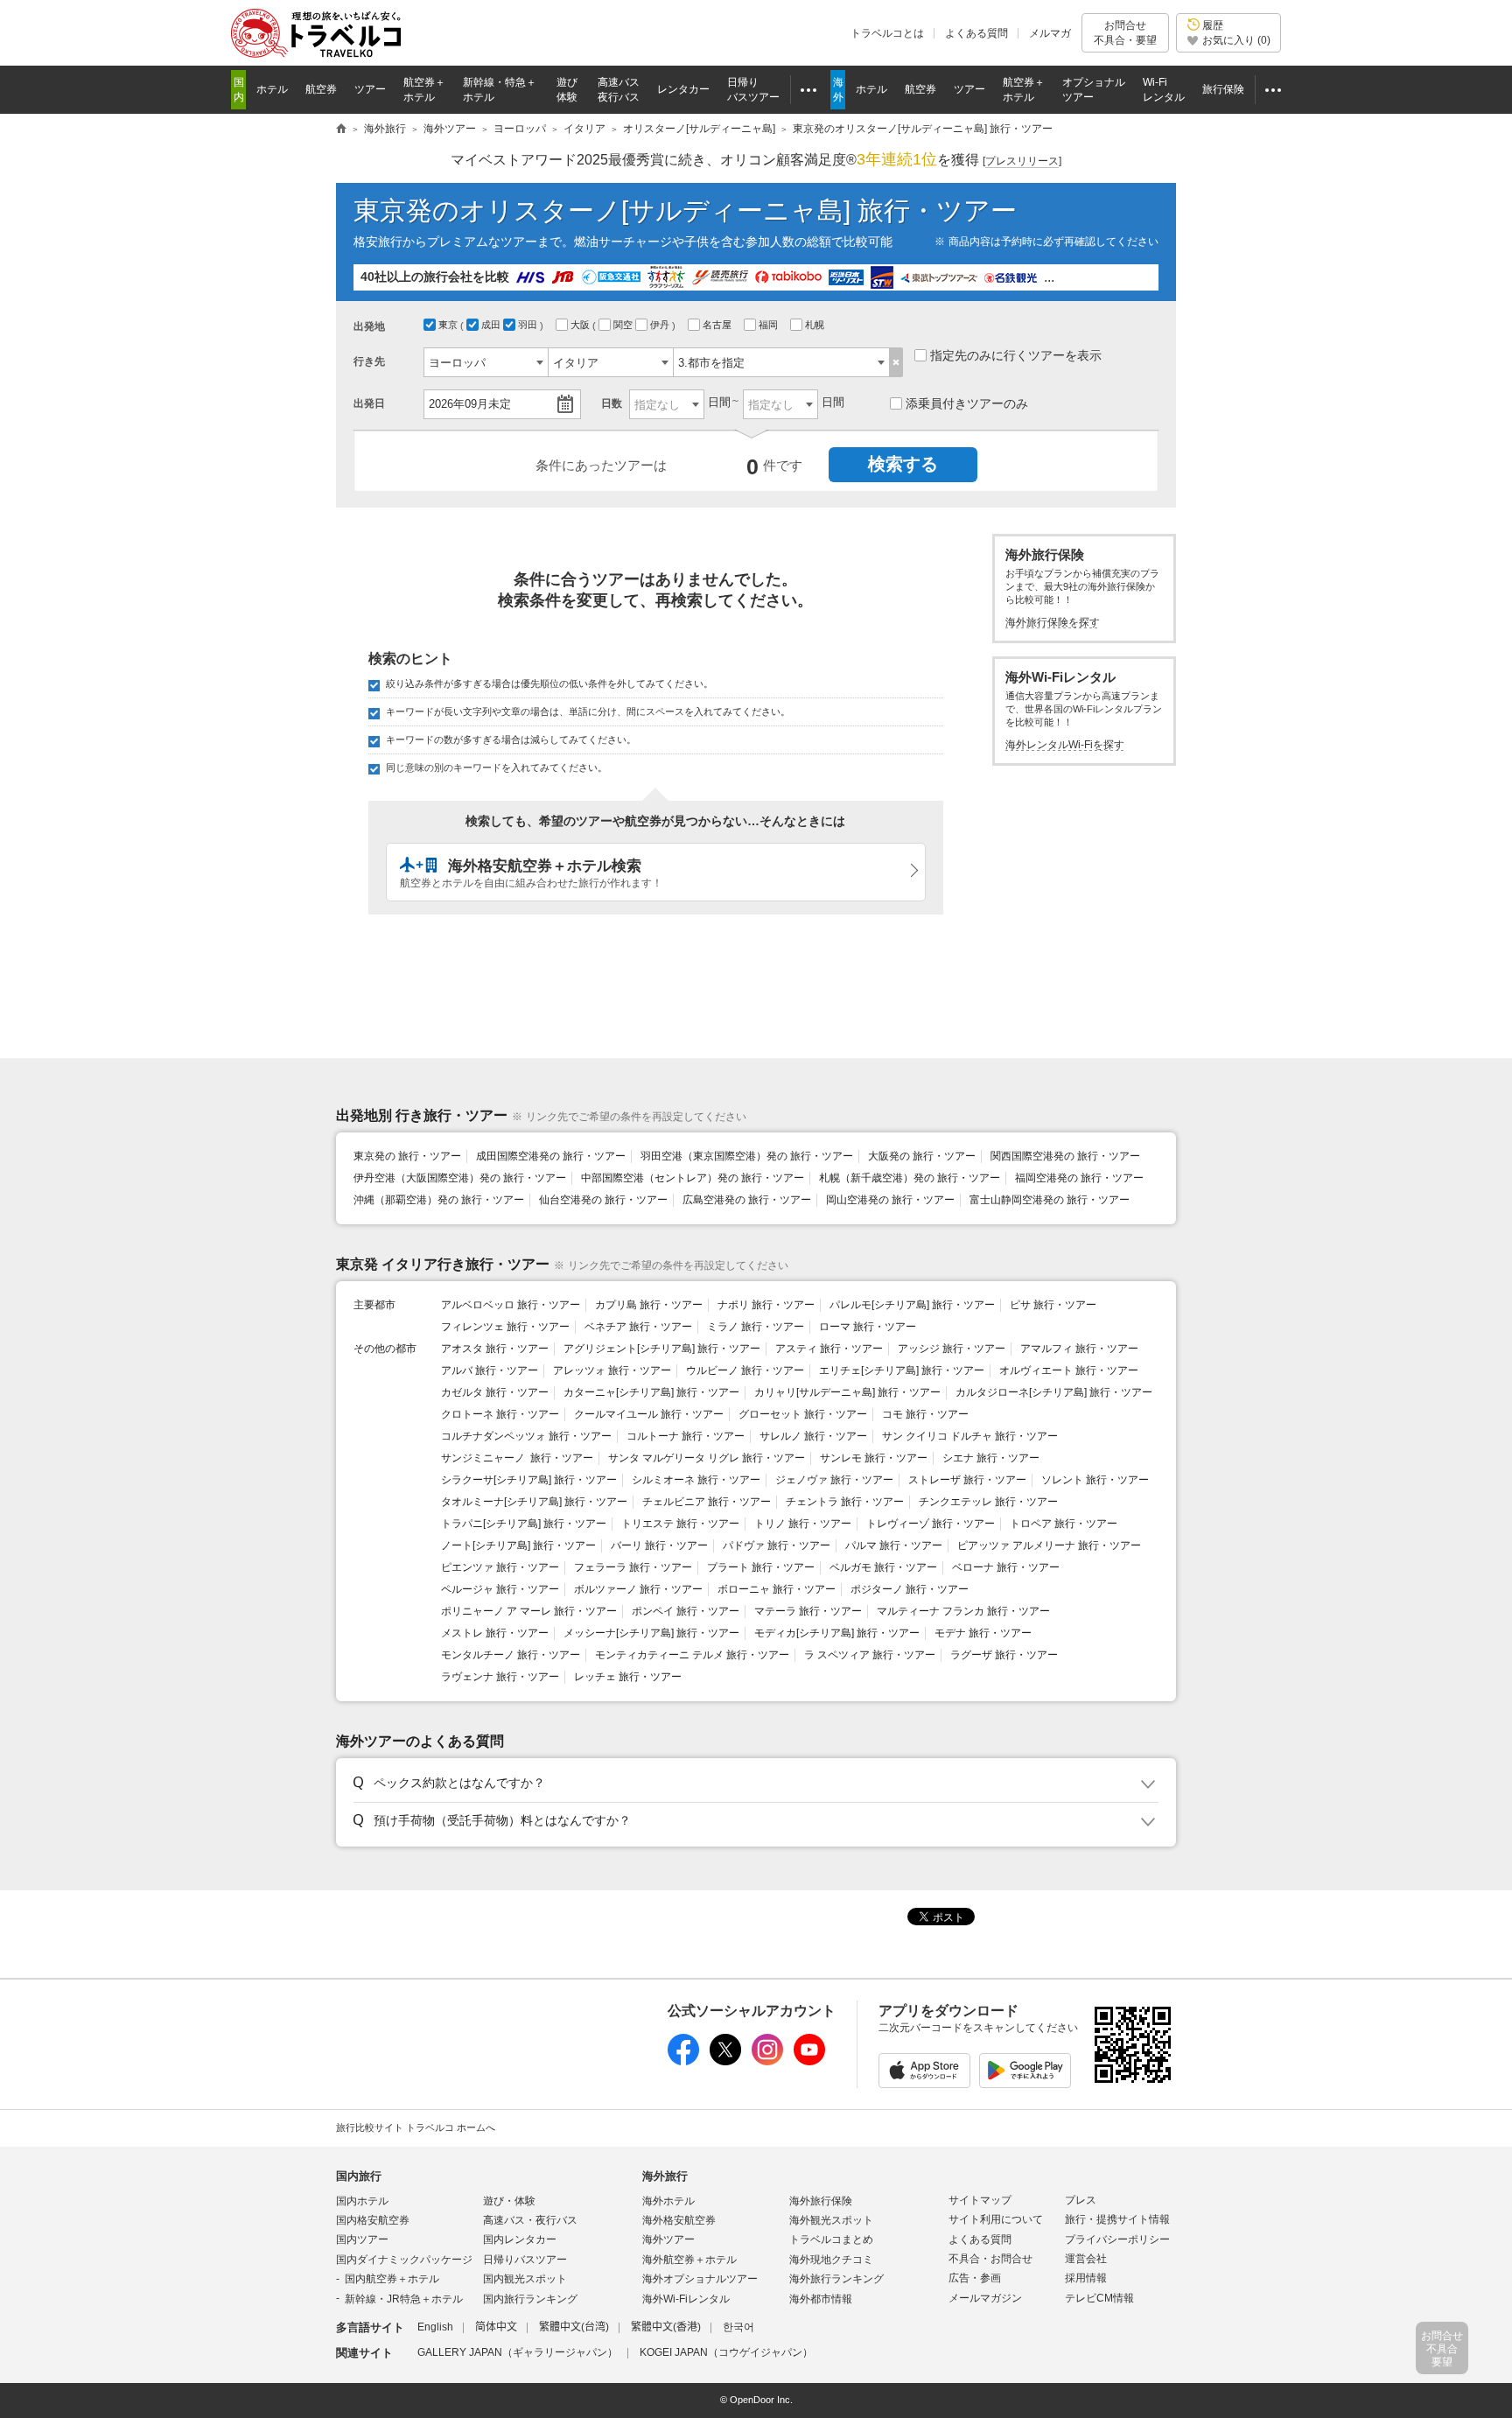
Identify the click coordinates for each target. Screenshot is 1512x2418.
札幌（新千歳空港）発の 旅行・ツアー (910, 1178)
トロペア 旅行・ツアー (1064, 1524)
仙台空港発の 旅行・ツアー (603, 1200)
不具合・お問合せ (990, 2259)
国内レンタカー (520, 2239)
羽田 (529, 325)
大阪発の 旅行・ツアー (922, 1156)
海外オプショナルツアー (700, 2279)
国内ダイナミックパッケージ (404, 2260)
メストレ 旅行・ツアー (495, 1633)
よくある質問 (976, 33)
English (435, 2327)
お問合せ (1125, 32)
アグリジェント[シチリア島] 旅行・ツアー (662, 1349)
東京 (449, 325)
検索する (903, 464)
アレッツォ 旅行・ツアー (612, 1370)
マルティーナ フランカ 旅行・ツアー (963, 1611)
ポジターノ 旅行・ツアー (910, 1589)
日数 (612, 403)
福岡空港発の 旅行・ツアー (1079, 1178)
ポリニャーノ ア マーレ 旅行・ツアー (529, 1611)
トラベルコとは (887, 33)
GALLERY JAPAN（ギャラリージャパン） (518, 2352)
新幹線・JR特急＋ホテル (404, 2299)
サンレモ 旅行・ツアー (874, 1458)
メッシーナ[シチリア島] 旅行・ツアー (651, 1633)
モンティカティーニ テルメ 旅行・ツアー (692, 1655)
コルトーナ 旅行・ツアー (686, 1436)
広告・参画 (975, 2278)
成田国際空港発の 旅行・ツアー (551, 1156)
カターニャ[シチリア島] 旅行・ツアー (651, 1392)
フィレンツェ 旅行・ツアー (505, 1327)
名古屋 (718, 325)
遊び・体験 (509, 2201)
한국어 (738, 2327)
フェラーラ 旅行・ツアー (633, 1567)
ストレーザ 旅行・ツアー (967, 1480)
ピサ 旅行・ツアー (1053, 1305)
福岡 (770, 325)
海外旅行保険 (821, 2201)
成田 (492, 325)
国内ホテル (362, 2201)
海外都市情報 (821, 2299)
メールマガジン (985, 2298)
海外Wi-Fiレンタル (686, 2299)
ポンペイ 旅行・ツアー (686, 1611)
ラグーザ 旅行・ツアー (1004, 1655)
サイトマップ (980, 2200)
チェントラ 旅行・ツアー (845, 1502)
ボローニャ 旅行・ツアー (777, 1589)
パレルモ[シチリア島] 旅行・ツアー (912, 1305)
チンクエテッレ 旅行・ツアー (988, 1502)
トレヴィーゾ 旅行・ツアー (931, 1524)
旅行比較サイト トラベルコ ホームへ (416, 2127)
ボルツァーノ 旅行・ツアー (638, 1589)
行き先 (369, 361)
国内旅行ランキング (530, 2299)
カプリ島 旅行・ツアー (649, 1305)
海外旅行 (665, 2176)
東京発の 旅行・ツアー (407, 1156)
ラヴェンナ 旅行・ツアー (500, 1677)
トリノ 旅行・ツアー (803, 1524)
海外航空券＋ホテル (689, 2260)
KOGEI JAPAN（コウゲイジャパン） (726, 2352)
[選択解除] (896, 362)
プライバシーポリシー (1117, 2239)
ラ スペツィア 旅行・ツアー (870, 1655)
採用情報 (1086, 2278)
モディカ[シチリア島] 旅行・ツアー (837, 1633)
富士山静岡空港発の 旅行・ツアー (1050, 1200)
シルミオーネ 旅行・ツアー (696, 1480)
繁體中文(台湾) (574, 2327)
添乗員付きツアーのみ (967, 403)
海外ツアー (668, 2239)
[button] (753, 1784)
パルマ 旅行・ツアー (894, 1545)
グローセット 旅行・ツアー (803, 1414)
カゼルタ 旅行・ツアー (495, 1392)
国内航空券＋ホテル (392, 2279)
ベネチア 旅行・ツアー (638, 1327)
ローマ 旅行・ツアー (868, 1327)
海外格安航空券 (679, 2220)
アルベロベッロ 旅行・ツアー (511, 1305)
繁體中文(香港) (666, 2327)
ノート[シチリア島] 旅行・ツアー (518, 1545)
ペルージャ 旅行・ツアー (500, 1589)
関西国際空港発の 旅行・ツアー (1065, 1156)
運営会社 (1086, 2259)
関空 (624, 325)
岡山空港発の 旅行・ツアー (890, 1200)
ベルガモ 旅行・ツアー (883, 1567)
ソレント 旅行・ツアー (1095, 1480)
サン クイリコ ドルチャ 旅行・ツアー (970, 1436)
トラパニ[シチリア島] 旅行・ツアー (524, 1524)
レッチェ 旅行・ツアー (628, 1677)
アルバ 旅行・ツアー (490, 1370)
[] (1022, 161)
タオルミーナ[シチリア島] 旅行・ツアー (534, 1502)
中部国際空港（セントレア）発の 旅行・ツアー (693, 1178)
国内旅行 (359, 2176)
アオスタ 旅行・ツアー (495, 1349)
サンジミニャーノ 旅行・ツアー (517, 1458)
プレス (1081, 2200)
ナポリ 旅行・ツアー (766, 1305)
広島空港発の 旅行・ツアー (747, 1200)
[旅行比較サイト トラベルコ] (341, 130)
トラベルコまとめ (831, 2239)
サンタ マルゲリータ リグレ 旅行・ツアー (707, 1458)
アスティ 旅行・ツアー (829, 1349)
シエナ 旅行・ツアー (991, 1458)
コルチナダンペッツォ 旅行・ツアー (526, 1436)
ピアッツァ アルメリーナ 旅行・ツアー (1049, 1545)
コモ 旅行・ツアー (925, 1414)
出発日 (369, 403)
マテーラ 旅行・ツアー (808, 1611)
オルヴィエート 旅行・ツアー (1069, 1370)
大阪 (581, 325)
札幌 (816, 325)
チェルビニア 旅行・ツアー (707, 1502)
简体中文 (496, 2327)
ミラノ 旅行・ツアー (756, 1327)
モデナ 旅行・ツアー (983, 1633)
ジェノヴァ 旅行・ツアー (834, 1480)
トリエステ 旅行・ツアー (680, 1524)
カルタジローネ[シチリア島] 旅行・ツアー (1054, 1392)
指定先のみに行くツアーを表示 (1016, 355)
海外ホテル (668, 2201)
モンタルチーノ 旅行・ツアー (511, 1655)
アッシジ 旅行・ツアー (952, 1349)
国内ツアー (362, 2239)
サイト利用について (996, 2219)
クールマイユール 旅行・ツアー (649, 1414)
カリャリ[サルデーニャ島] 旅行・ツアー (847, 1392)
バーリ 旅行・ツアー (659, 1545)
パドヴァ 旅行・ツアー (777, 1545)
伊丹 (661, 325)
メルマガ (1050, 33)
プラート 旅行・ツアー (761, 1567)
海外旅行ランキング (836, 2279)
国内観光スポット (525, 2279)
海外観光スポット (831, 2220)
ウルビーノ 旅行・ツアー (745, 1370)
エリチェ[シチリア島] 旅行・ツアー (902, 1370)
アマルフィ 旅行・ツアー (1079, 1349)
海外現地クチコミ (831, 2260)
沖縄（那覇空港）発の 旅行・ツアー (439, 1200)
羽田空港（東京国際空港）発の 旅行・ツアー (747, 1156)
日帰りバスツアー (525, 2260)
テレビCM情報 (1099, 2298)
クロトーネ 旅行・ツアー (500, 1414)
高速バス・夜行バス (530, 2220)
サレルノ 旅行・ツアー (813, 1436)
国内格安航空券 (373, 2220)
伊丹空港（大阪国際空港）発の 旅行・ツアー (460, 1178)
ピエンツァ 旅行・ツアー (500, 1567)
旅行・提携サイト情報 (1117, 2219)
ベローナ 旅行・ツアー (1006, 1567)
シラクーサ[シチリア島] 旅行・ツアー (529, 1480)
